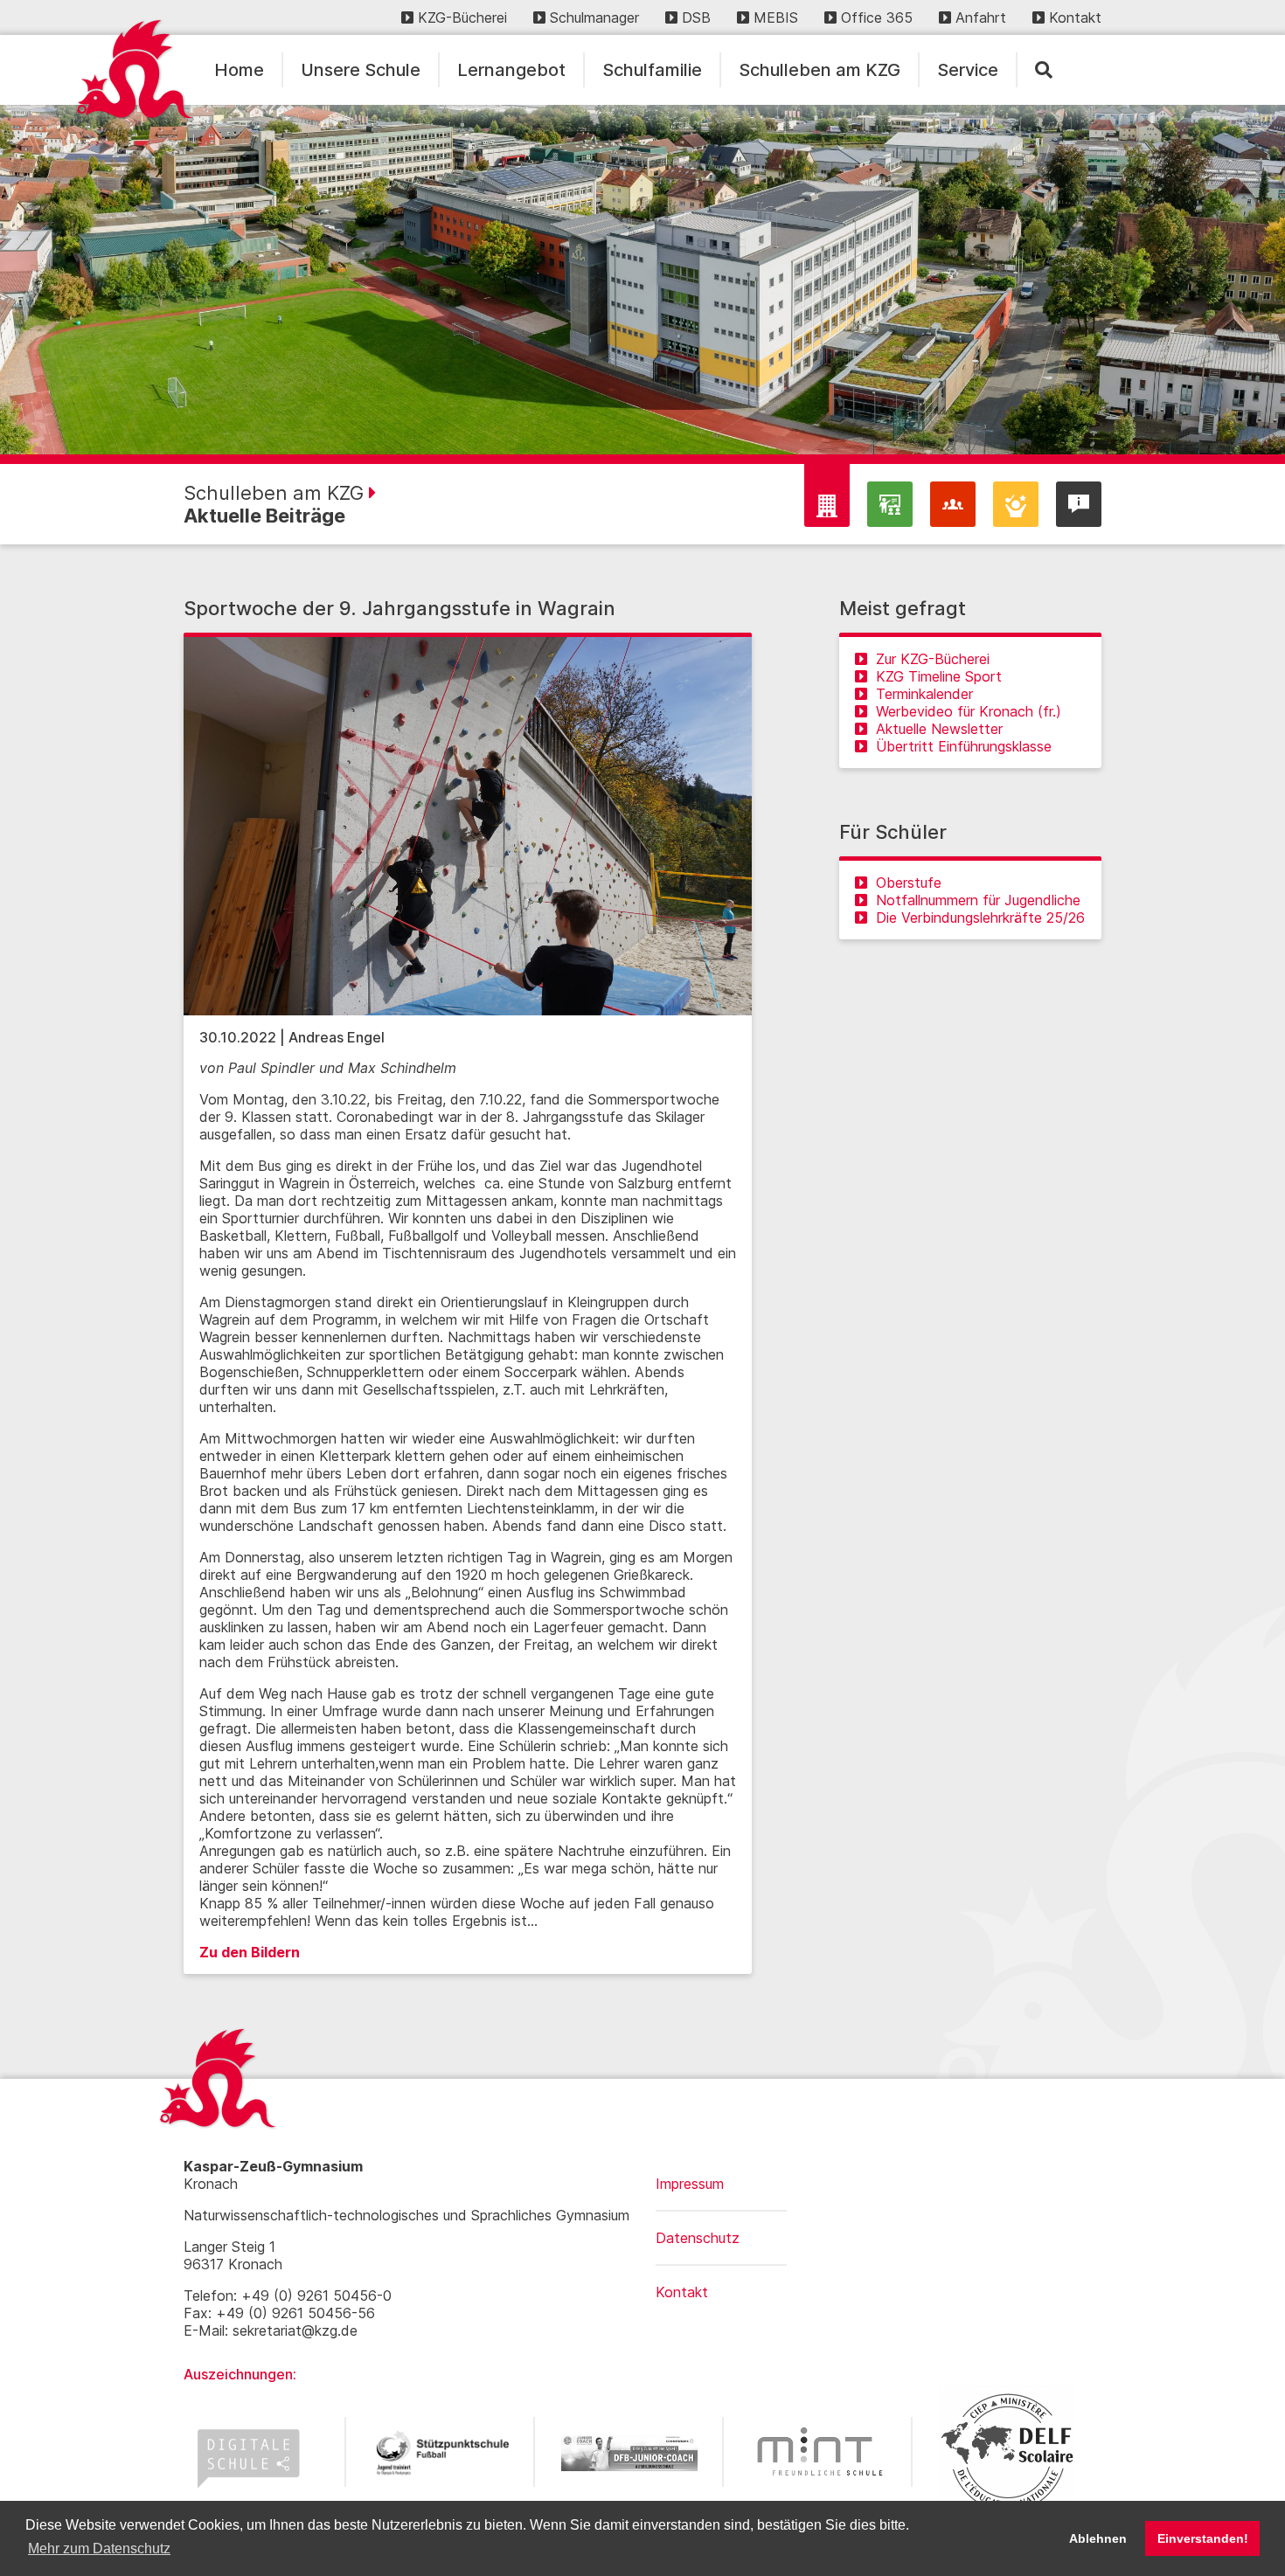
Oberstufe (909, 883)
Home (239, 70)
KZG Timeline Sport (939, 676)
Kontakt (1075, 17)
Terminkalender (924, 694)
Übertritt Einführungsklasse (964, 746)
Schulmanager (594, 17)
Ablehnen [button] (1098, 2538)
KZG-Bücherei (462, 17)
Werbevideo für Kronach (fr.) (969, 711)
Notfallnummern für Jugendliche (978, 900)
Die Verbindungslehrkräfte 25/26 (980, 918)
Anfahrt (981, 17)
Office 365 (877, 17)
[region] (642, 280)
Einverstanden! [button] (1203, 2538)
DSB (696, 17)
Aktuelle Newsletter (939, 729)
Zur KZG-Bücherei (933, 659)
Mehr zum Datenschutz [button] (99, 2548)
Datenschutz (698, 2238)
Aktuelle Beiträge (264, 516)
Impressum (690, 2184)
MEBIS (776, 17)
